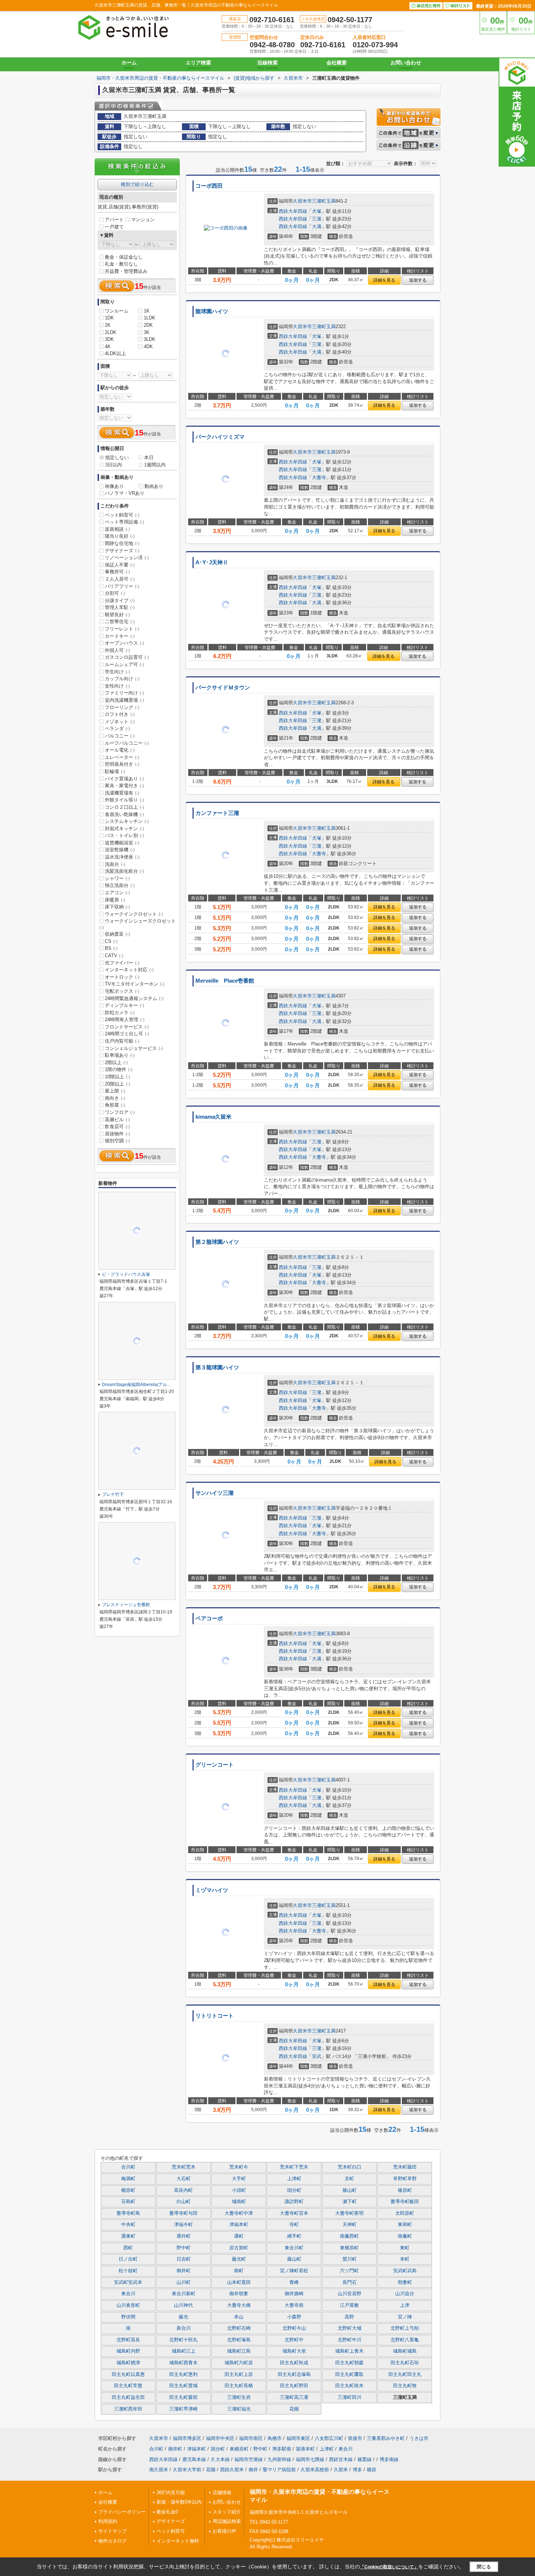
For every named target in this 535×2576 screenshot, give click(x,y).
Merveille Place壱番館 (225, 981)
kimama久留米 (213, 1117)
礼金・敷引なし (121, 264)
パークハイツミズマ (220, 437)
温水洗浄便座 (122, 857)
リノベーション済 (127, 558)
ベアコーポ (209, 1619)
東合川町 (294, 2248)
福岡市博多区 (187, 2438)
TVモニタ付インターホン (135, 984)
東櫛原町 (349, 2248)
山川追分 (405, 2294)
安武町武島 (405, 2271)
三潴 (317, 219)
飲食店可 (117, 1126)
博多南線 (389, 2459)
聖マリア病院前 (279, 2470)
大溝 (317, 226)
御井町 (184, 2271)
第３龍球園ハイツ (217, 1367)
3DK (109, 339)
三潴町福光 (239, 2409)
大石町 (184, 2179)
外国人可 (117, 650)
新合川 (184, 2328)
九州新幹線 (279, 2459)
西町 (128, 2248)
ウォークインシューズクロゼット (138, 924)
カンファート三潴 (217, 813)
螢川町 (350, 2259)
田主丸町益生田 (128, 2397)
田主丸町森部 (183, 2397)
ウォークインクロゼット (134, 914)
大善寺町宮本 (294, 2213)
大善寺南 (294, 2305)
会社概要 (337, 65)
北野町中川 (350, 2340)
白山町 (184, 2202)
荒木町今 (239, 2167)
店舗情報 (222, 2493)
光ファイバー (122, 963)
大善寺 (319, 477)
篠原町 (405, 2190)
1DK (109, 318)
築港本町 (305, 2449)
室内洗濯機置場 (124, 700)
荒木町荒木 (184, 2167)
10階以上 (118, 1077)
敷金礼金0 (167, 2512)
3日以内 (114, 465)
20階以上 (118, 1084)
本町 (405, 2259)
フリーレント (122, 629)
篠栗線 (364, 2459)
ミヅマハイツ (212, 1890)
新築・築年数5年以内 (179, 2502)
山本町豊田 (239, 2282)
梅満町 (128, 2179)
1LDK (150, 318)
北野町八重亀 (405, 2340)
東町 (405, 2248)
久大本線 (220, 2459)
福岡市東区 (298, 2438)
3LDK (150, 339)
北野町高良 (128, 2340)
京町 (349, 2179)
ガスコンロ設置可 (127, 657)
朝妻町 (405, 2282)
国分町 (294, 2190)
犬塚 (317, 211)
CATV (114, 955)
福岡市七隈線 (310, 2459)
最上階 (115, 1091)
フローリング (122, 707)
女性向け (117, 686)
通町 (239, 2236)
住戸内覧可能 (122, 1041)
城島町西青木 (183, 2363)
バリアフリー (122, 586)
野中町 (184, 2248)
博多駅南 (282, 2449)
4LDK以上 (115, 353)
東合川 (128, 2294)
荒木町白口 (350, 2167)
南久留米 (159, 2470)
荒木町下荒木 (294, 2167)
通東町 (128, 2236)
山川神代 (183, 2305)
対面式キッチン (124, 829)
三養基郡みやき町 (386, 2438)
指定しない (117, 457)
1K (147, 311)
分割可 (115, 593)
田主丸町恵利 (183, 2374)
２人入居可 (120, 579)
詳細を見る (384, 280)
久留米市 (302, 201)
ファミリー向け (124, 693)
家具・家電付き (124, 786)
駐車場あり (120, 1055)
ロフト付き (120, 714)
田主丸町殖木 (349, 2386)
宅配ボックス (122, 991)
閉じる (484, 2567)
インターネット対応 (129, 970)
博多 (357, 2470)
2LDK (111, 332)
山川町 (184, 2282)
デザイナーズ (122, 551)
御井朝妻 (239, 2294)
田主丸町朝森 (349, 2363)
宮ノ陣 (405, 2317)
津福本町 (239, 2225)
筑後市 (355, 2438)
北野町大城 (350, 2328)
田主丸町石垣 (405, 2363)
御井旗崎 (294, 2294)
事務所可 (117, 572)
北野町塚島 (239, 2340)
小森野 (294, 2317)
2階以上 (116, 1062)
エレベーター (122, 757)
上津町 (294, 2179)
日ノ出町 (128, 2259)
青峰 (294, 2282)
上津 (405, 2305)
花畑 (294, 2409)
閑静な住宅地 (122, 543)
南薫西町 (349, 2236)
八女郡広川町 (329, 2438)
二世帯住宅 (120, 622)
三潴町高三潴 (294, 2397)
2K (108, 325)
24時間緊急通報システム (134, 998)
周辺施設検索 (227, 2521)
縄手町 (294, 2236)
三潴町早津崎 (183, 2409)
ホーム (129, 65)
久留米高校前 (315, 2470)
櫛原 (372, 2470)
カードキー (120, 636)
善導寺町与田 (183, 2213)
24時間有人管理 (125, 1020)
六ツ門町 (349, 2271)
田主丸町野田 (294, 2386)
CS (111, 941)
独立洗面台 (120, 885)
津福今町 (183, 2225)
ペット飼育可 (122, 515)
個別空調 (117, 1141)
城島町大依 (294, 2351)
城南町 (239, 2202)
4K (108, 347)
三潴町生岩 (239, 2397)
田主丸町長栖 (239, 2386)
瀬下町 (350, 2202)
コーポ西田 (209, 186)
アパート (114, 220)
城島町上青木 (349, 2351)
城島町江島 (239, 2351)
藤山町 (294, 2259)
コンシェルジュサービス (134, 1048)
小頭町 (239, 2190)
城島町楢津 (128, 2363)
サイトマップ (112, 2531)
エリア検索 (198, 65)
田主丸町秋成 (294, 2363)
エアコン (117, 893)
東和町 (405, 2225)
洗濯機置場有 (122, 793)
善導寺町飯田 (405, 2202)
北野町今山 (294, 2328)
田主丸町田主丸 (405, 2374)
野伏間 (128, 2317)
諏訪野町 (294, 2202)
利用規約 (108, 2521)
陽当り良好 (120, 536)
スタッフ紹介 (227, 2512)
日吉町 (184, 2259)
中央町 (128, 2225)
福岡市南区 (251, 2438)
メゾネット (120, 722)
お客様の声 (224, 2531)
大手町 (239, 2179)
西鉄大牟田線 (293, 211)
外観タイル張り (124, 800)
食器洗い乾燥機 (124, 814)
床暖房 (115, 900)
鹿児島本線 (194, 2459)
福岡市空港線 (249, 2459)
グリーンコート (215, 1765)
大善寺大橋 (239, 2305)
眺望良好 (117, 615)
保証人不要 (120, 565)
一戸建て (114, 227)
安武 (317, 2056)
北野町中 (294, 2340)
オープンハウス (124, 643)
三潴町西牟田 (128, 2409)
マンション (143, 220)
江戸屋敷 (349, 2305)
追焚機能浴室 (122, 843)
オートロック (122, 977)
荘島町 (128, 2202)
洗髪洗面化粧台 (124, 871)
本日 (149, 457)
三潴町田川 (350, 2397)
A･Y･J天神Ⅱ (212, 562)
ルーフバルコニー (127, 743)
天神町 (350, 2225)
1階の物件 (119, 1069)
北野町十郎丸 (183, 2340)
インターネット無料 (178, 2541)
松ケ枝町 (128, 2271)
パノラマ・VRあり (125, 493)
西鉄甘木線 (341, 2459)
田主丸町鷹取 (349, 2374)
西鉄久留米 (232, 2470)
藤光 (183, 2317)
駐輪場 (115, 771)
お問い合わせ (406, 65)
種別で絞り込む (137, 184)
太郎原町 (405, 2213)
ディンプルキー (124, 1005)
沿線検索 (267, 65)
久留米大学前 (187, 2470)
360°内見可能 (171, 2493)
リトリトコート (215, 2016)
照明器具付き (122, 764)
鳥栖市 (275, 2438)
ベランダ (117, 728)
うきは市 (419, 2438)
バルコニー (120, 736)
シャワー (117, 878)
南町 (239, 2271)
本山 (239, 2317)
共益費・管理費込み (126, 271)
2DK (148, 325)
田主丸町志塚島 (294, 2374)
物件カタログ (112, 2541)
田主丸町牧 (405, 2386)
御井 (253, 2470)
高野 (349, 2317)
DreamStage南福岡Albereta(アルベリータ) (144, 1385)
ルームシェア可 (124, 664)
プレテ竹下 (113, 1494)
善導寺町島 (128, 2213)
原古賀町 (239, 2248)
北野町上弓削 (405, 2328)
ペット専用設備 (124, 522)
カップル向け (122, 679)
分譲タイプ (120, 600)
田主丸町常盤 (128, 2386)
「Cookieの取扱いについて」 (389, 2567)
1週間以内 (155, 465)
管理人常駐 (120, 607)
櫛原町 (128, 2190)
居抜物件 (117, 1134)
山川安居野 (350, 2294)
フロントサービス (127, 1027)
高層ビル (117, 1120)
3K (147, 332)
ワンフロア (120, 1112)
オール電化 (120, 750)
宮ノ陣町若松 (294, 2271)
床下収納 (117, 907)
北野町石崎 (239, 2328)
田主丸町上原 (239, 2374)
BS (111, 948)
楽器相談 (117, 529)
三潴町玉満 (324, 201)
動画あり (154, 486)
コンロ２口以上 (124, 807)
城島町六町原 (239, 2363)
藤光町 (239, 2259)
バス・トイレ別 (124, 835)
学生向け (117, 672)
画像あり (114, 486)
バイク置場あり (124, 779)
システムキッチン (127, 821)
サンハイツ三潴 (215, 1493)
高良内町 (183, 2190)
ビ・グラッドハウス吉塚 (126, 1274)
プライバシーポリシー (122, 2512)
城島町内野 (128, 2351)
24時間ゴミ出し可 (127, 1034)
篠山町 (350, 2190)
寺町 (294, 2225)
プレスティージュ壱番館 (126, 1605)
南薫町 (405, 2236)
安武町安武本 (128, 2282)
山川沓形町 (128, 2305)
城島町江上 (184, 2351)
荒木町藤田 (405, 2167)
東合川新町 (184, 2294)
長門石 (350, 2282)
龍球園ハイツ (212, 311)
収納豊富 (117, 934)
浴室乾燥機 (120, 850)
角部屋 (115, 1105)
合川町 (128, 2167)
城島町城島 (405, 2351)
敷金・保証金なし (124, 257)
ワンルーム (117, 311)
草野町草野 (405, 2179)
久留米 (341, 2470)
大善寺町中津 (239, 2213)
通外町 (184, 2236)
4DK (148, 347)
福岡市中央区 (220, 2438)
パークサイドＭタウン (223, 688)
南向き (115, 1098)
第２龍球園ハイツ (217, 1242)
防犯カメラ (120, 1013)
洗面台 (115, 864)
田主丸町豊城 (183, 2386)
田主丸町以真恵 (128, 2374)
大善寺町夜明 (349, 2213)
